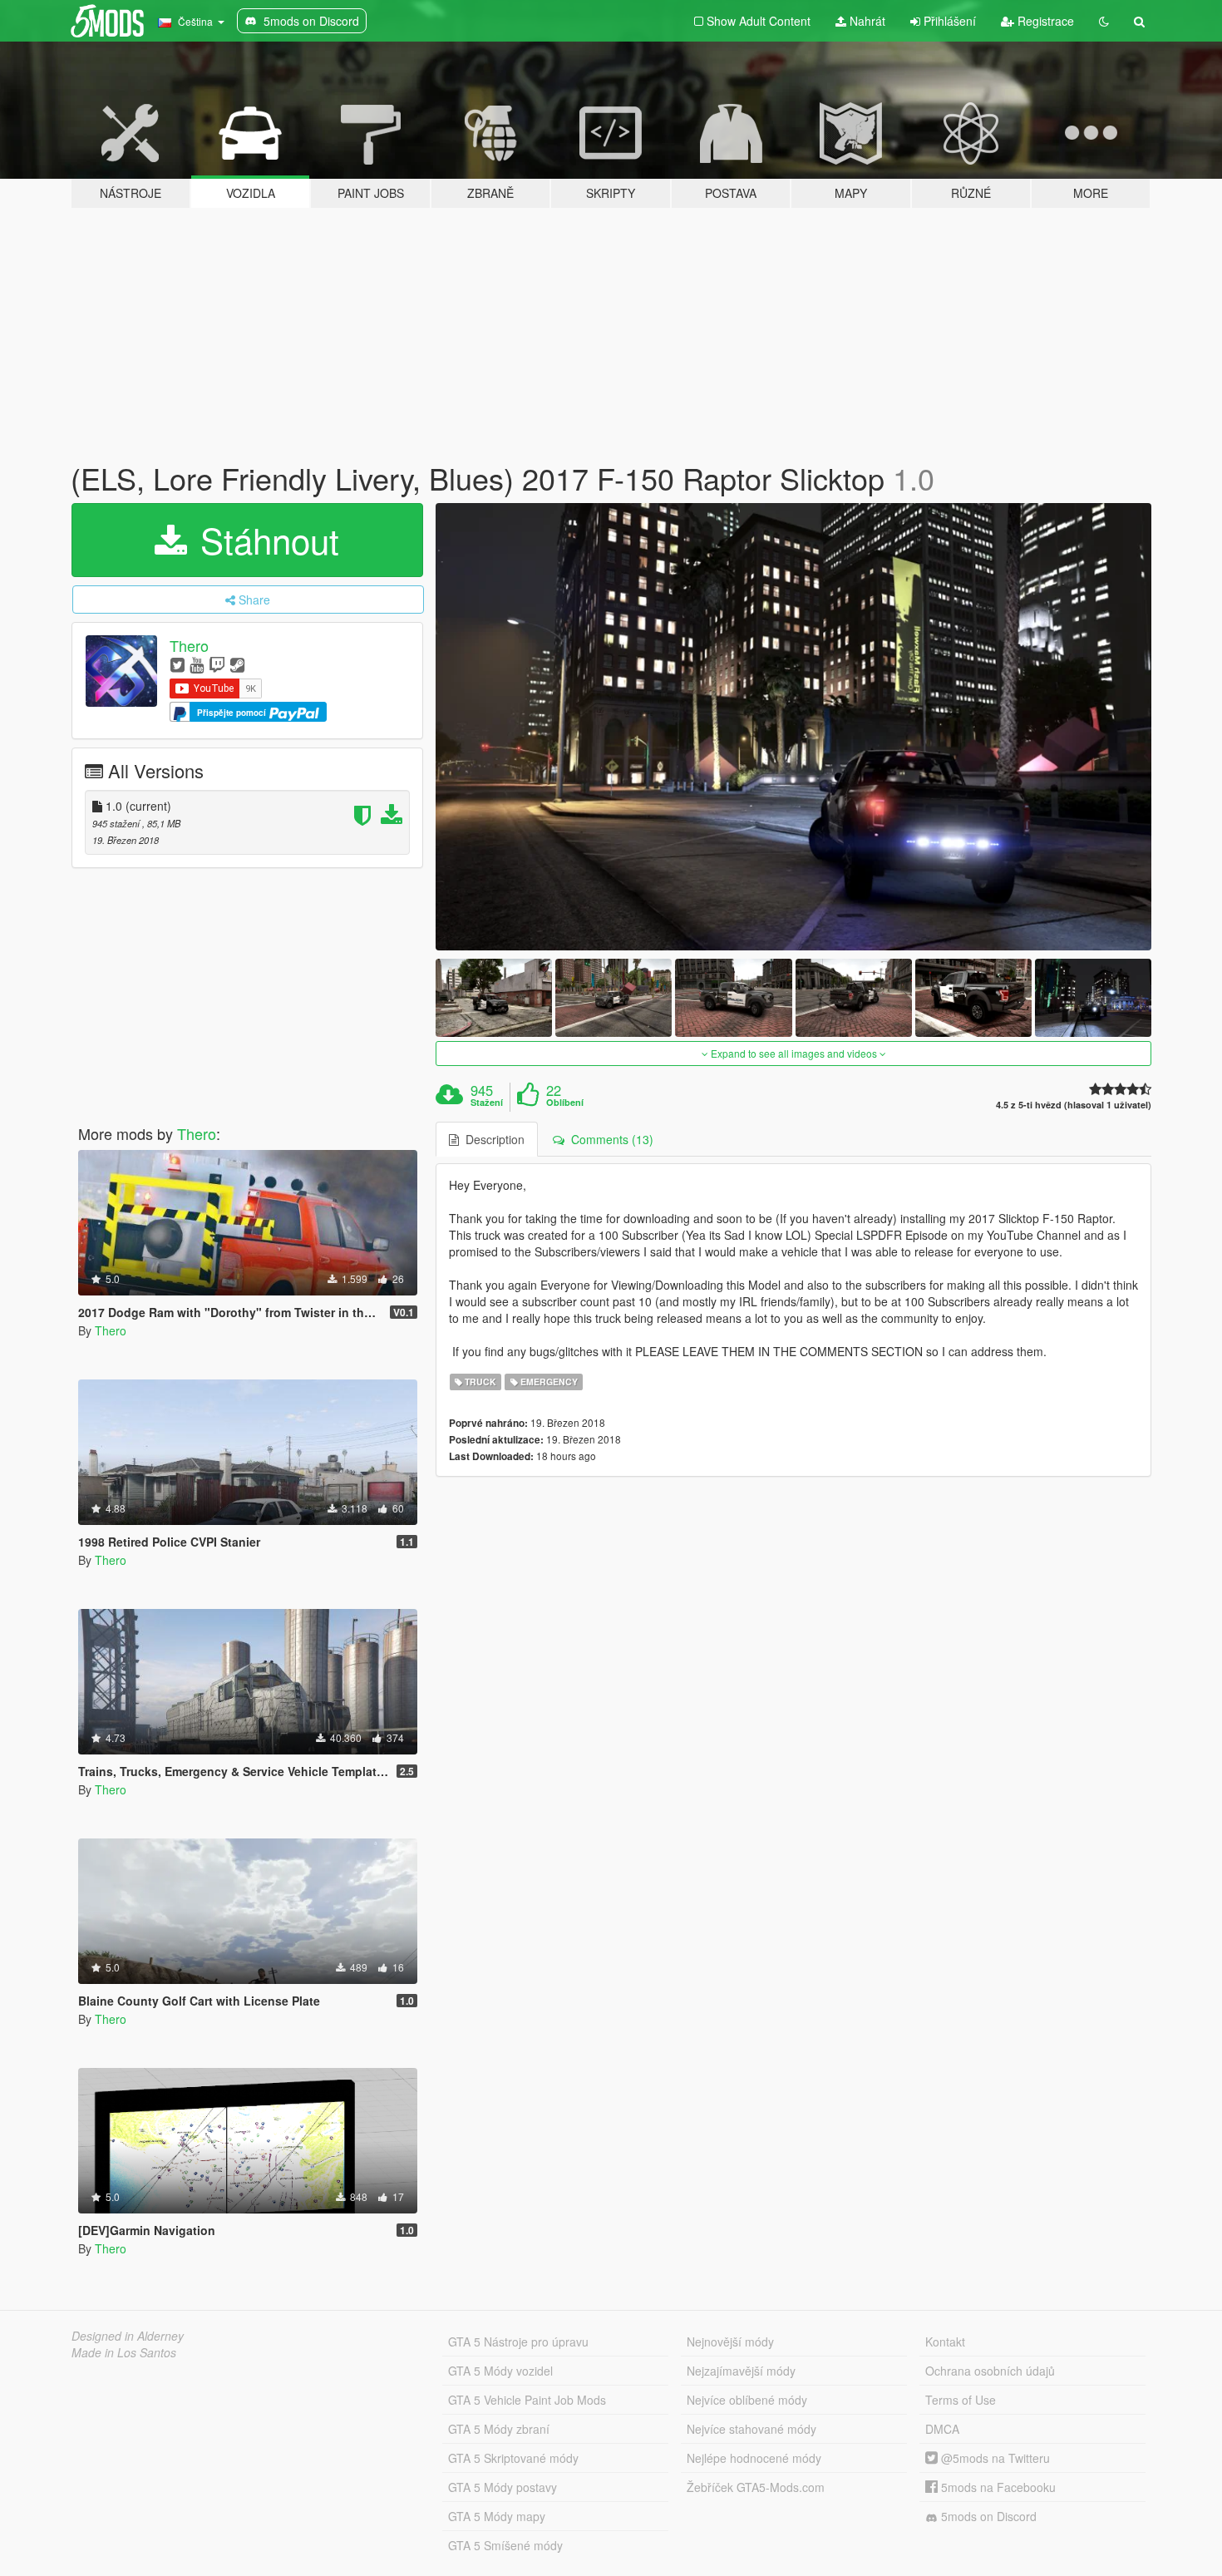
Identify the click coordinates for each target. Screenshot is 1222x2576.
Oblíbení (565, 1103)
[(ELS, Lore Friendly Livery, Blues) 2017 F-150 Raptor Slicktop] (794, 727)
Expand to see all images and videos (794, 1053)
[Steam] (237, 664)
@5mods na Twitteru (994, 2458)
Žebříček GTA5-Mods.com (756, 2487)
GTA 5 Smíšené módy (505, 2545)
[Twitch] (217, 664)
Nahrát (866, 21)
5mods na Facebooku (997, 2487)
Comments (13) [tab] (609, 1139)
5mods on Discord (987, 2516)
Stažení (487, 1103)
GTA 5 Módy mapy (497, 2516)
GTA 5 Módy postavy (503, 2487)
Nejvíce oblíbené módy (747, 2400)
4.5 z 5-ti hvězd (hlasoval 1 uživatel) (1074, 1105)
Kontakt (945, 2342)
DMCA (942, 2429)
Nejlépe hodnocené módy (754, 2458)
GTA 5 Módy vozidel (500, 2371)
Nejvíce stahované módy (751, 2429)
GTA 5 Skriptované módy (513, 2458)
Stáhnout (265, 540)
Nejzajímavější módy (741, 2371)
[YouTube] (197, 664)
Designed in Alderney (128, 2336)
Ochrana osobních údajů (990, 2371)
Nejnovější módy (730, 2342)
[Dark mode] (1104, 21)
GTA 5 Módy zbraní (499, 2429)
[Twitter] (177, 664)
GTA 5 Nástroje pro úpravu (518, 2342)
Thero (189, 645)
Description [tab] (492, 1139)
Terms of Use (961, 2400)
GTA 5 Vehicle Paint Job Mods (527, 2400)
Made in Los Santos (124, 2352)
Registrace (1044, 21)
